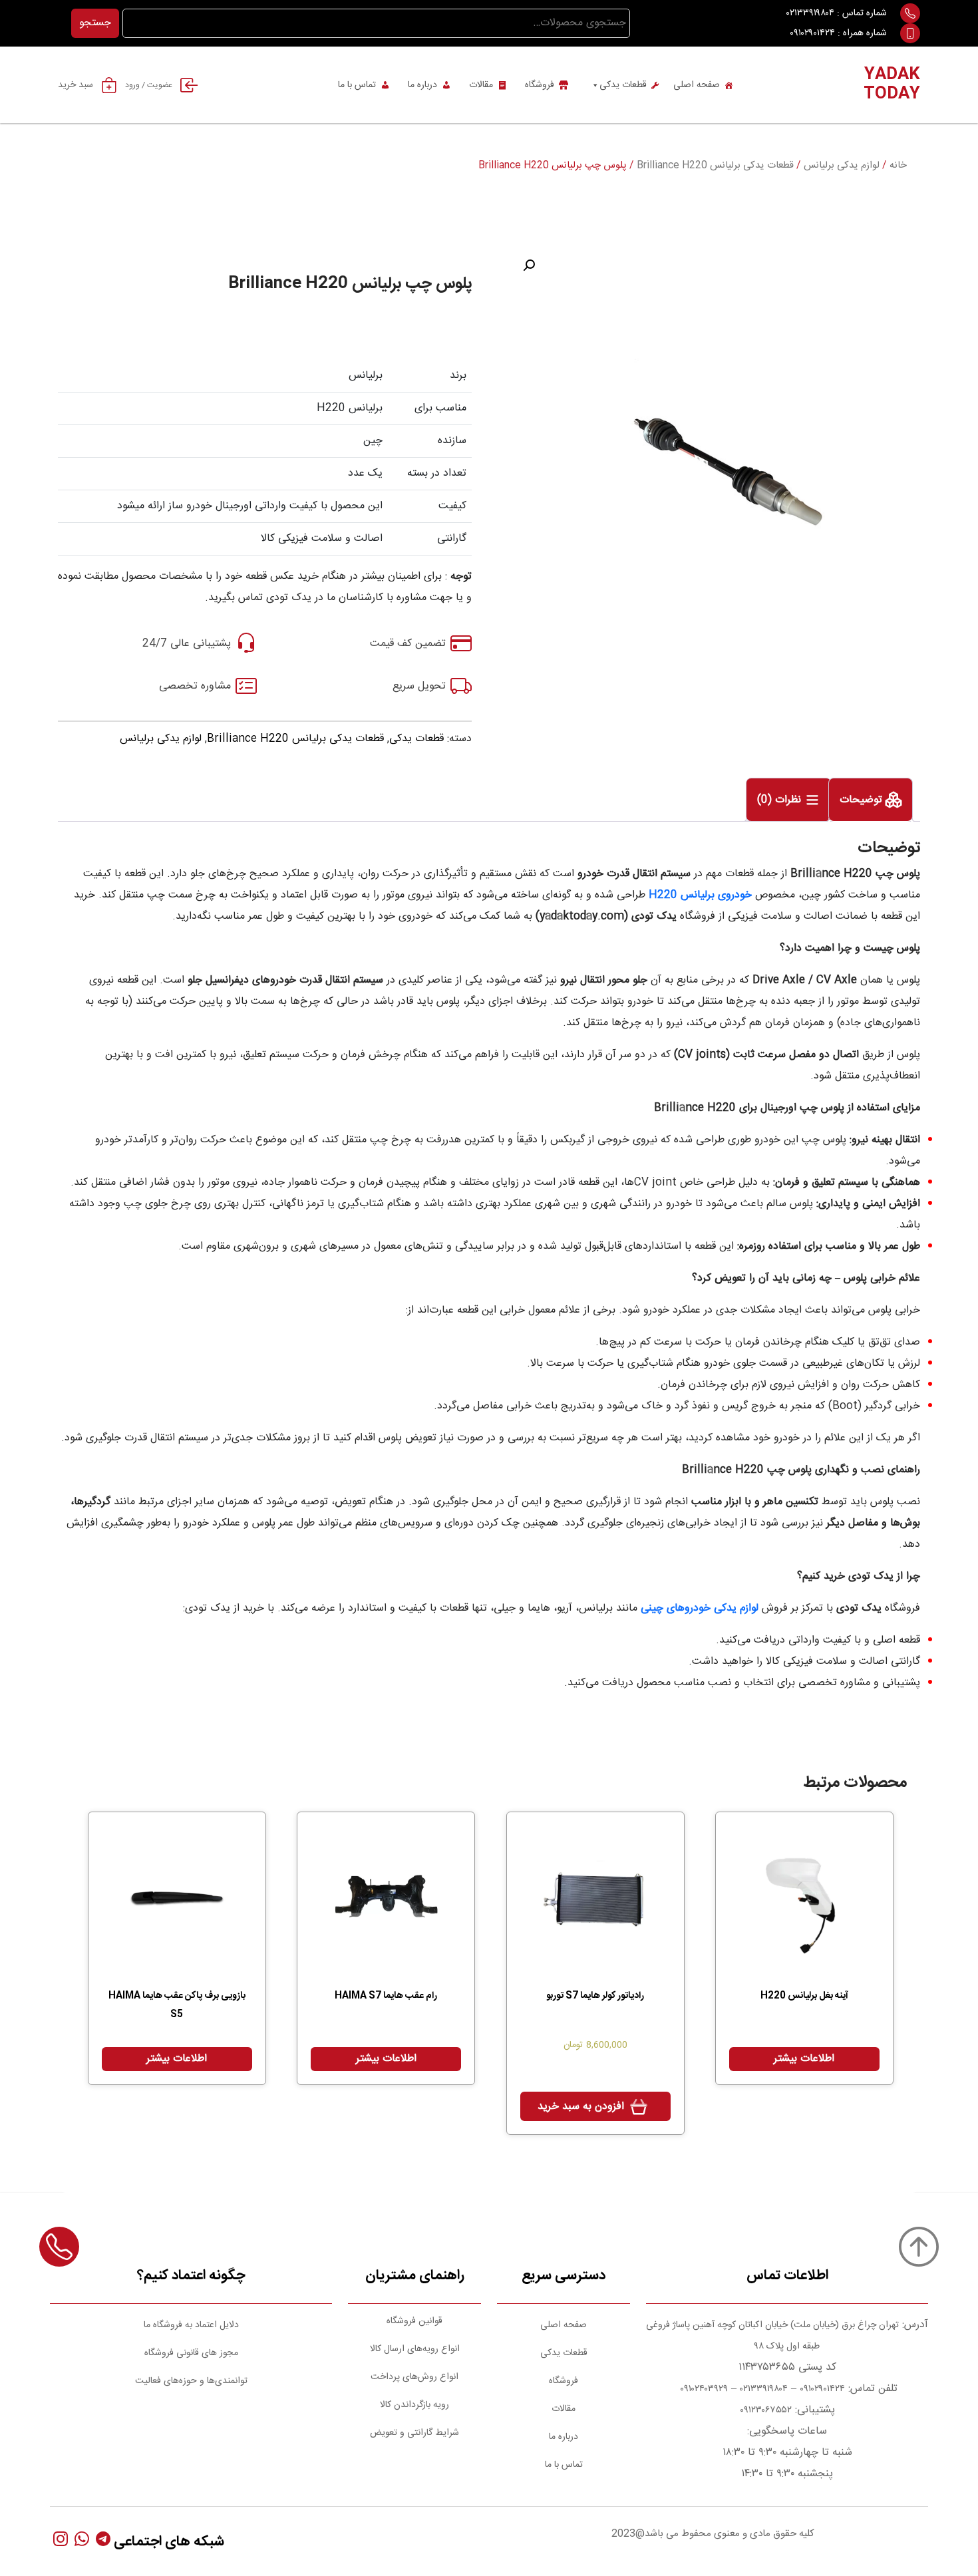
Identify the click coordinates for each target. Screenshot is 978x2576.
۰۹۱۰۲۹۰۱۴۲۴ (812, 33)
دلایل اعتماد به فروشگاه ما (191, 2325)
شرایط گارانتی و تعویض (414, 2433)
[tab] (871, 800)
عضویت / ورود (149, 85)
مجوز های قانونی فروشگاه (191, 2353)
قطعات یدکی (623, 85)
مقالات (481, 85)
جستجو (95, 23)
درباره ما (422, 85)
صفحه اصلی (697, 85)
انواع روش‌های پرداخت (414, 2377)
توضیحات (863, 801)
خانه (898, 166)
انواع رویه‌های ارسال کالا (415, 2349)
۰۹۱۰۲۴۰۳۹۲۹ (703, 2389)
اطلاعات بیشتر (804, 2059)
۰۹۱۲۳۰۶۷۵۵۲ (766, 2410)
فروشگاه (540, 85)
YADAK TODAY (892, 85)
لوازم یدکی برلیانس (842, 166)
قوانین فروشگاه (414, 2321)
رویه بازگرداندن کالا (414, 2405)
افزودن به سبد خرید (581, 2107)
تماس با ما (357, 85)
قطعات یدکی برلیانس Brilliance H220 (715, 166)
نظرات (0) (781, 801)
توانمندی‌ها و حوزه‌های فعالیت (191, 2381)
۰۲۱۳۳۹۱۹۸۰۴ (810, 13)
